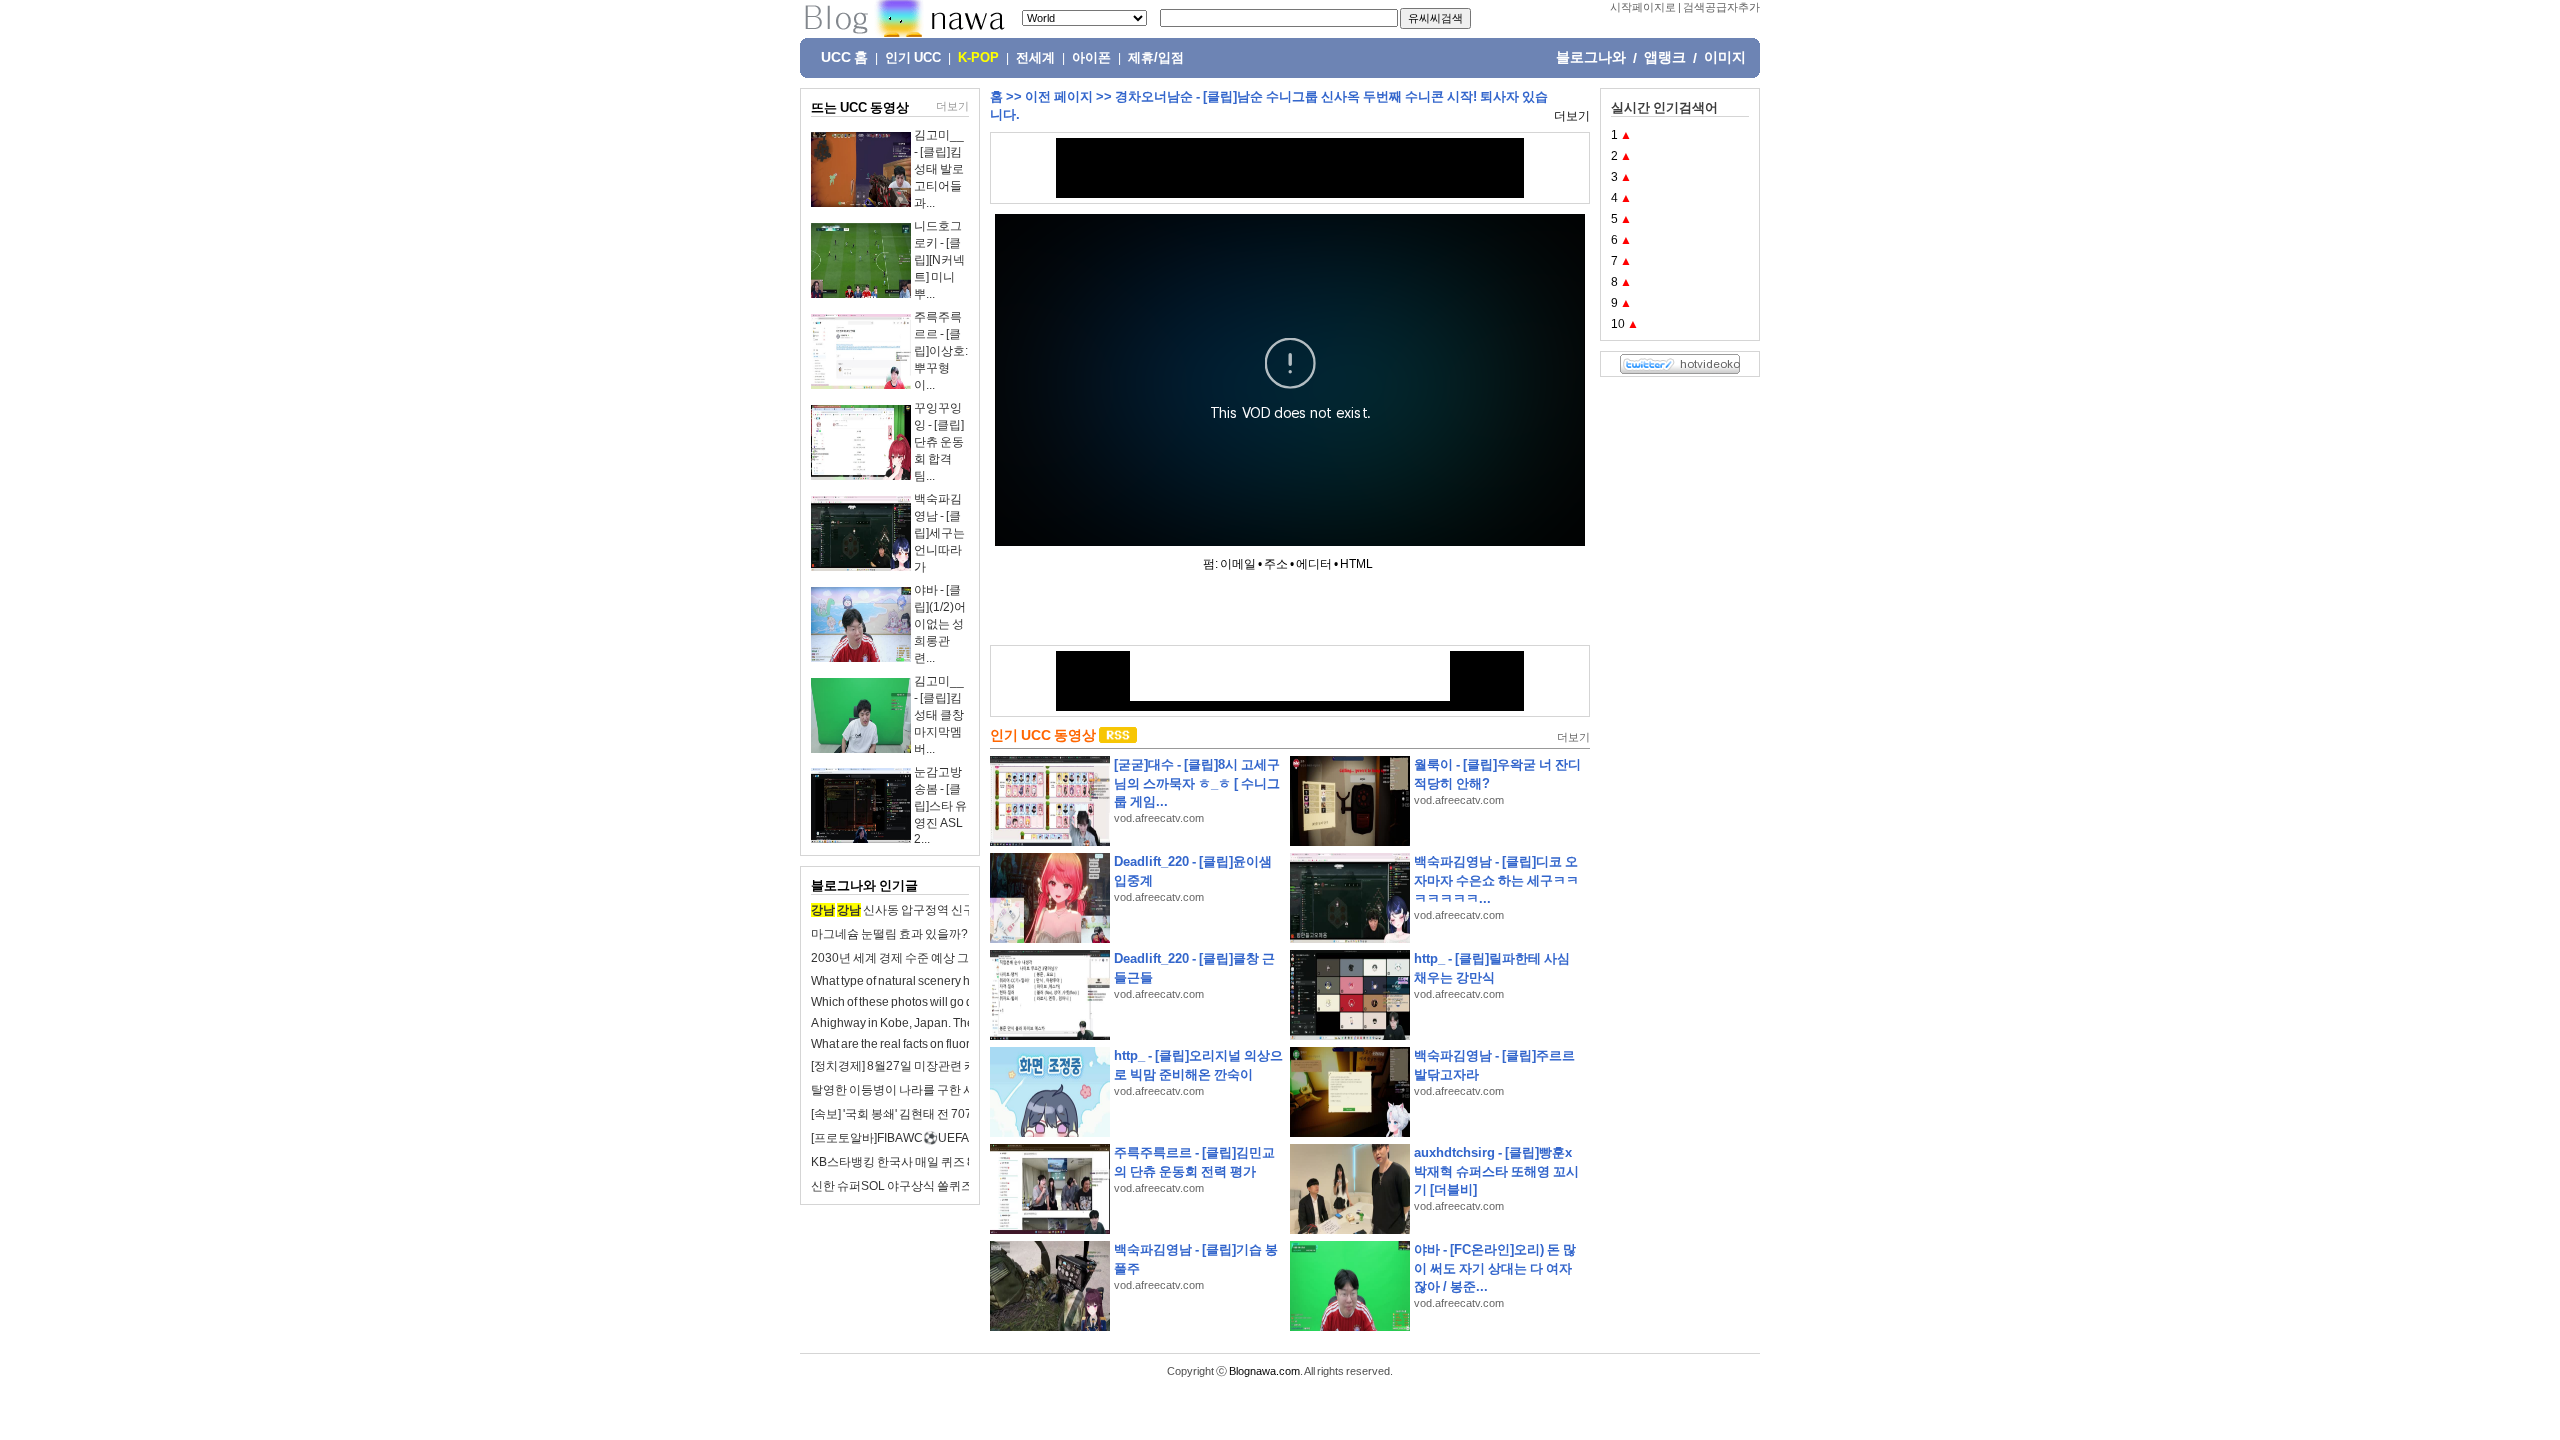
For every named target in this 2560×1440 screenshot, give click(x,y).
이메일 (1238, 564)
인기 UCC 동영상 (1043, 735)
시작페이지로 (1643, 7)
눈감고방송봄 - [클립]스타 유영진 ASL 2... (940, 805)
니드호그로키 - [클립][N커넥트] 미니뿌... (939, 260)
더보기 (952, 106)
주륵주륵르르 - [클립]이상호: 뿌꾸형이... (941, 351)
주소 (1276, 564)
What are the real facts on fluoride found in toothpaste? (954, 1044)
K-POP (978, 58)
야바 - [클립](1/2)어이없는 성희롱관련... (940, 624)
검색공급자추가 (1721, 7)
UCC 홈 (844, 57)
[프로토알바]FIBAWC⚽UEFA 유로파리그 (920, 1138)
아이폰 (1091, 58)
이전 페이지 (1059, 96)
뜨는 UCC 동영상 (860, 107)
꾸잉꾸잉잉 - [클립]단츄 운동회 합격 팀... (939, 442)
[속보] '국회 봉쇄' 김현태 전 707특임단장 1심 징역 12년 (953, 1114)
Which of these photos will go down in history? (932, 1002)
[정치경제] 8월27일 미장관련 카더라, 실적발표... (936, 1066)
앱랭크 (1665, 57)
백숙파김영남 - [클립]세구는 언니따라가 (939, 533)
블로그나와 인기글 (864, 885)
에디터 (1314, 564)
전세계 (1035, 58)
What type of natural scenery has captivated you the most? (964, 981)
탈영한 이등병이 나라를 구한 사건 (899, 1090)
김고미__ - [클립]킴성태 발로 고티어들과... (939, 169)
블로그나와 (1591, 57)
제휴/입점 (1156, 58)
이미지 (1725, 57)
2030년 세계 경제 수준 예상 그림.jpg (906, 958)
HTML (1356, 564)
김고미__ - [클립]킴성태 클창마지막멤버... (939, 715)
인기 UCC (913, 58)
